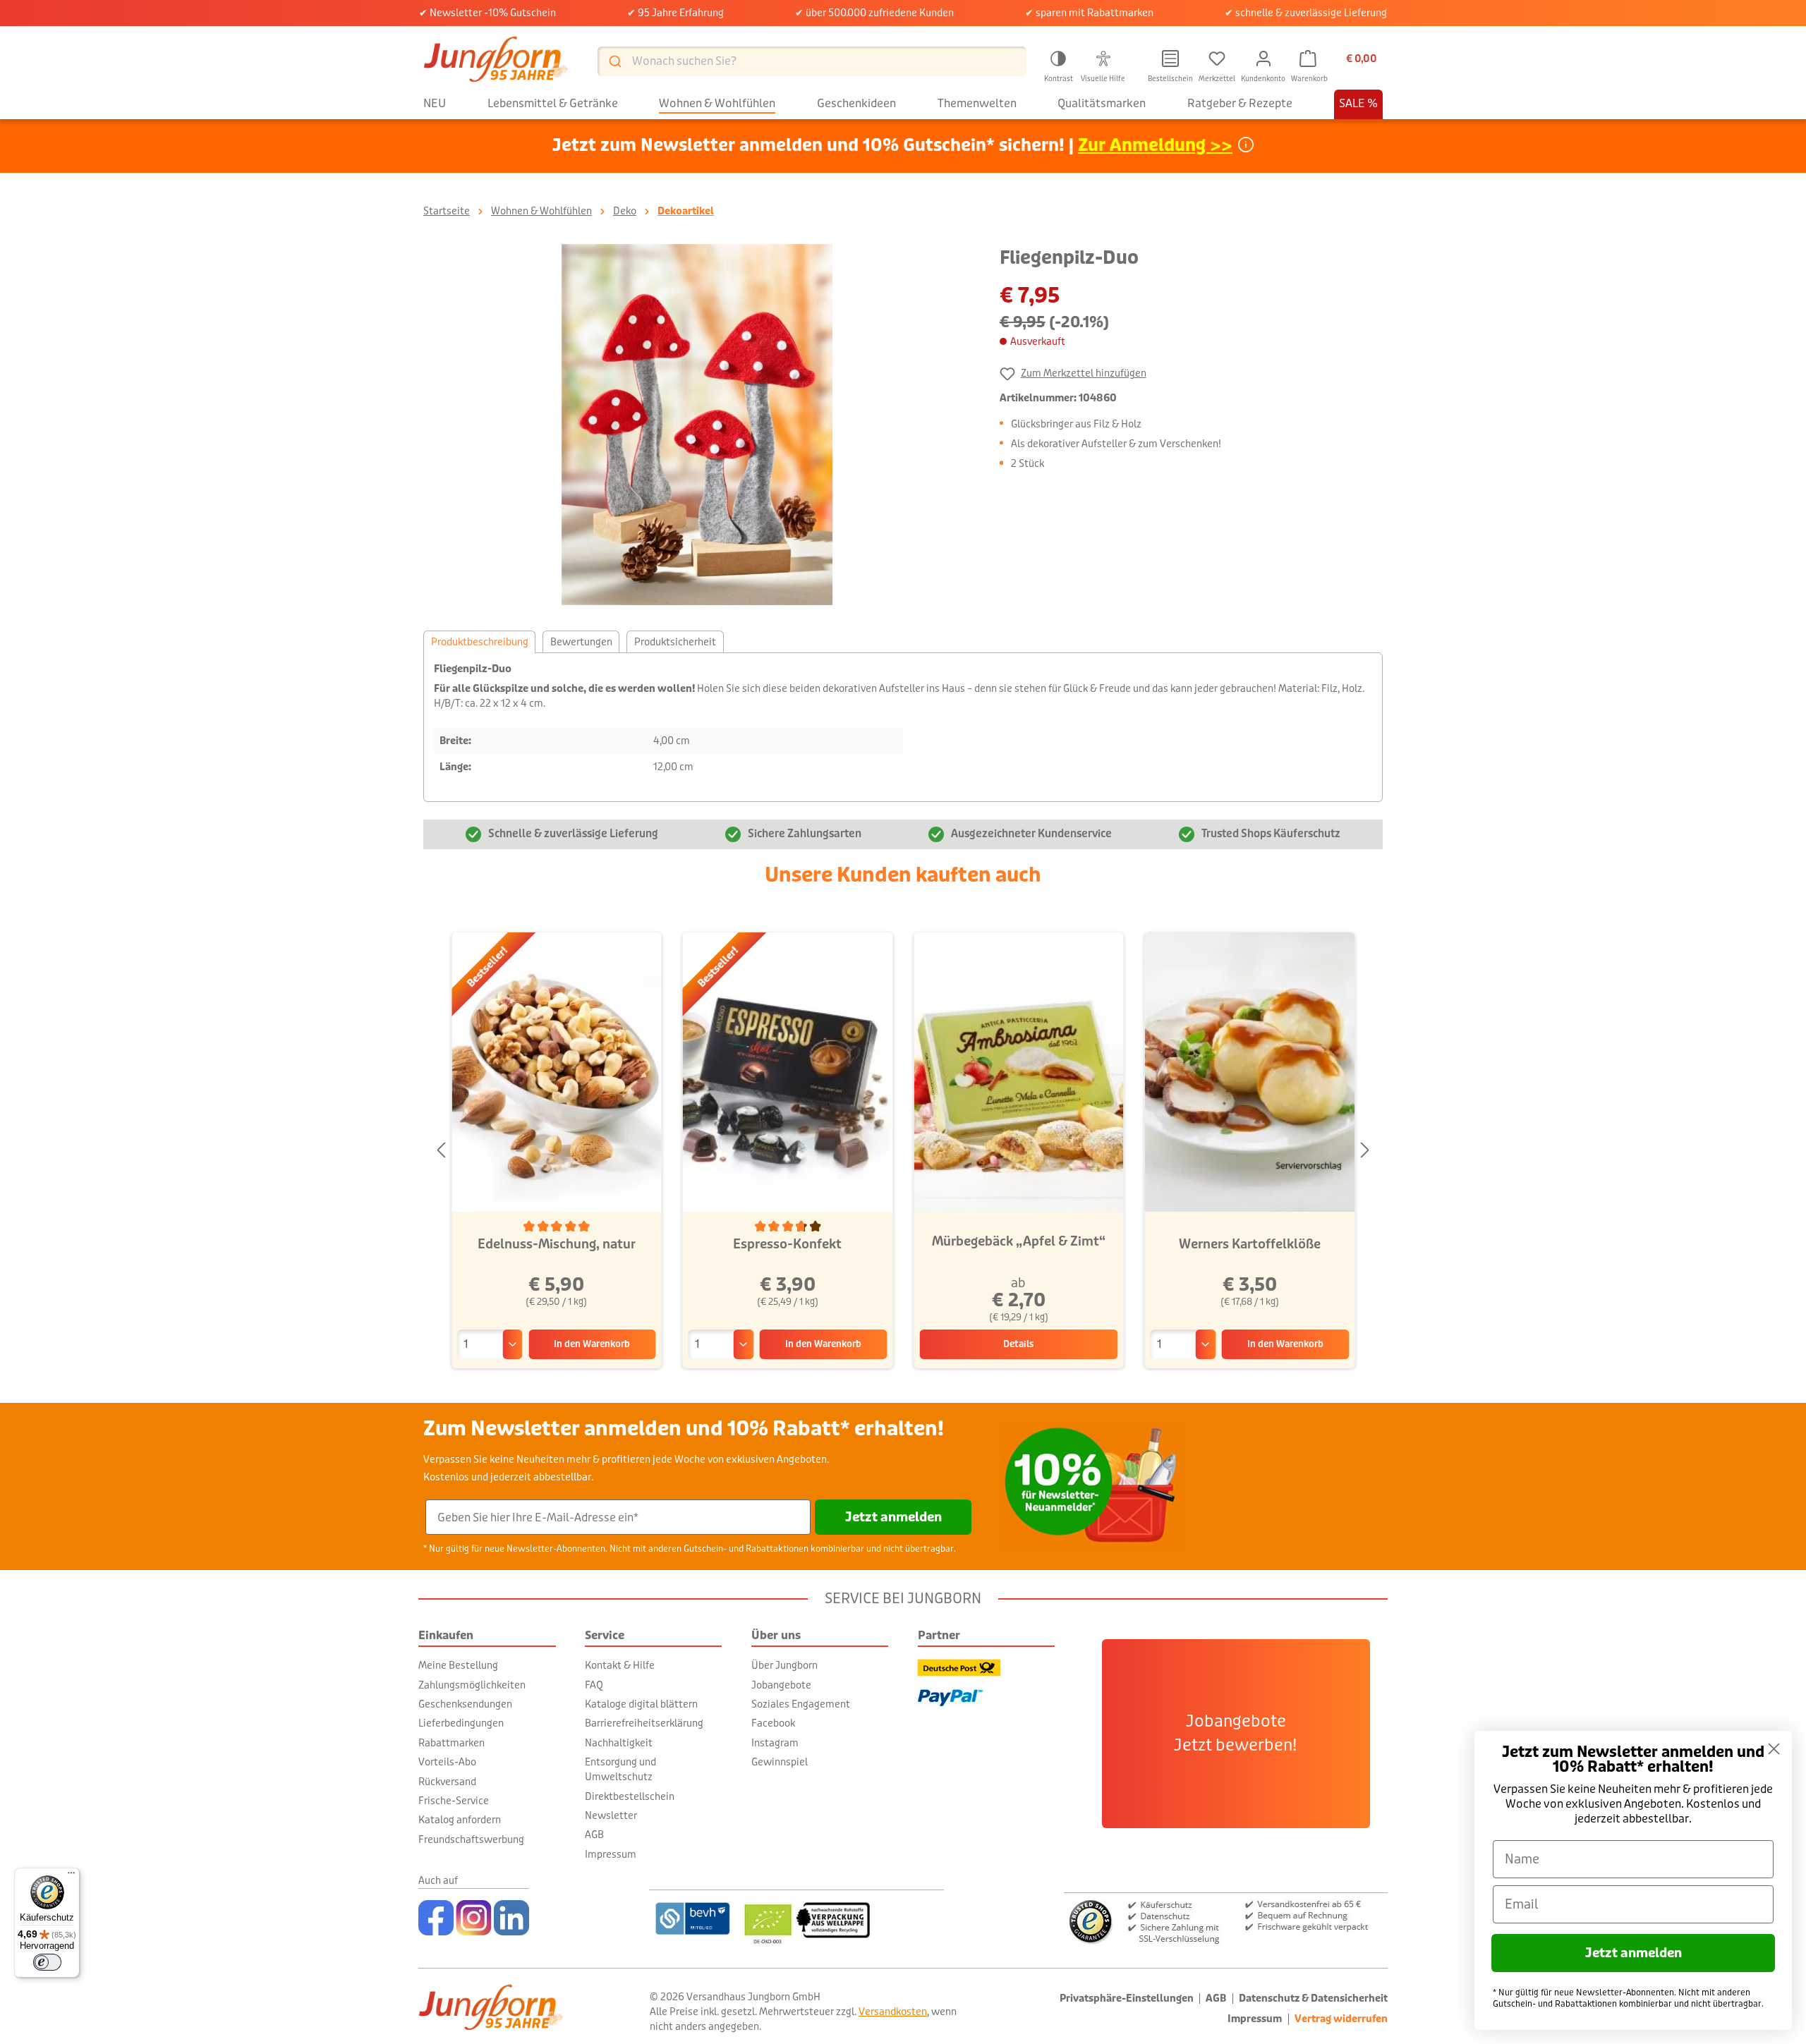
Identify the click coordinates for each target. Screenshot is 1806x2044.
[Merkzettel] (1217, 59)
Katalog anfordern (460, 1820)
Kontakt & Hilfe (620, 1665)
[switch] (47, 1962)
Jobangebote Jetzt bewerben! (1236, 1734)
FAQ (594, 1685)
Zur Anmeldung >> (1155, 146)
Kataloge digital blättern (641, 1704)
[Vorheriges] (441, 1151)
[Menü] (71, 1876)
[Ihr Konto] (1263, 59)
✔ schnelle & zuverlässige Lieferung (1306, 13)
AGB (594, 1835)
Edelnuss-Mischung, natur (557, 1244)
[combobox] (812, 61)
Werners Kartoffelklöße (1250, 1244)
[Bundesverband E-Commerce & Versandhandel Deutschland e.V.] (692, 1918)
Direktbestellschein (630, 1796)
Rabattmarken (451, 1743)
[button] (1058, 64)
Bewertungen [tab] (581, 642)
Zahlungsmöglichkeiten (472, 1685)
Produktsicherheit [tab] (675, 642)
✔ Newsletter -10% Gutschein (487, 13)
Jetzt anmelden (893, 1517)
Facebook (773, 1723)
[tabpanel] (903, 727)
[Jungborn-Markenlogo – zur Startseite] (496, 61)
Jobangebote (781, 1685)
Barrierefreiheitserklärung (644, 1723)
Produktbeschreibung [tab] (480, 642)
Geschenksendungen (465, 1704)
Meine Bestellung (458, 1665)
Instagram (775, 1743)
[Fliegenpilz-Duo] (697, 425)
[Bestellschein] (1170, 59)
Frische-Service (454, 1801)
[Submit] (614, 61)
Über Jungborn (784, 1665)
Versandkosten (893, 2012)
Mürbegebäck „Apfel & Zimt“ (1019, 1241)
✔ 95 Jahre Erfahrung (675, 13)
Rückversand (447, 1782)
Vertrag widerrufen (1341, 2019)
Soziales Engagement (801, 1704)
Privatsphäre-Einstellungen (1127, 1999)
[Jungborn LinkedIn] (511, 1918)
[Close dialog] (1774, 1749)
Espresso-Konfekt (787, 1244)
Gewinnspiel (780, 1762)
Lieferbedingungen (461, 1723)
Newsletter (611, 1815)
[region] (697, 425)
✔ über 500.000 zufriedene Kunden (874, 13)
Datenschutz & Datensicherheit (1313, 1999)
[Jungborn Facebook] (436, 1918)
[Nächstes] (1365, 1151)
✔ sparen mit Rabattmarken (1089, 13)
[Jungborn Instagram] (474, 1918)
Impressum (611, 1854)
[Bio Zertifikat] (841, 1918)
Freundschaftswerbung (471, 1839)
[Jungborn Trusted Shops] (1226, 1920)
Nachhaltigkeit (619, 1743)
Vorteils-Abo (447, 1762)
